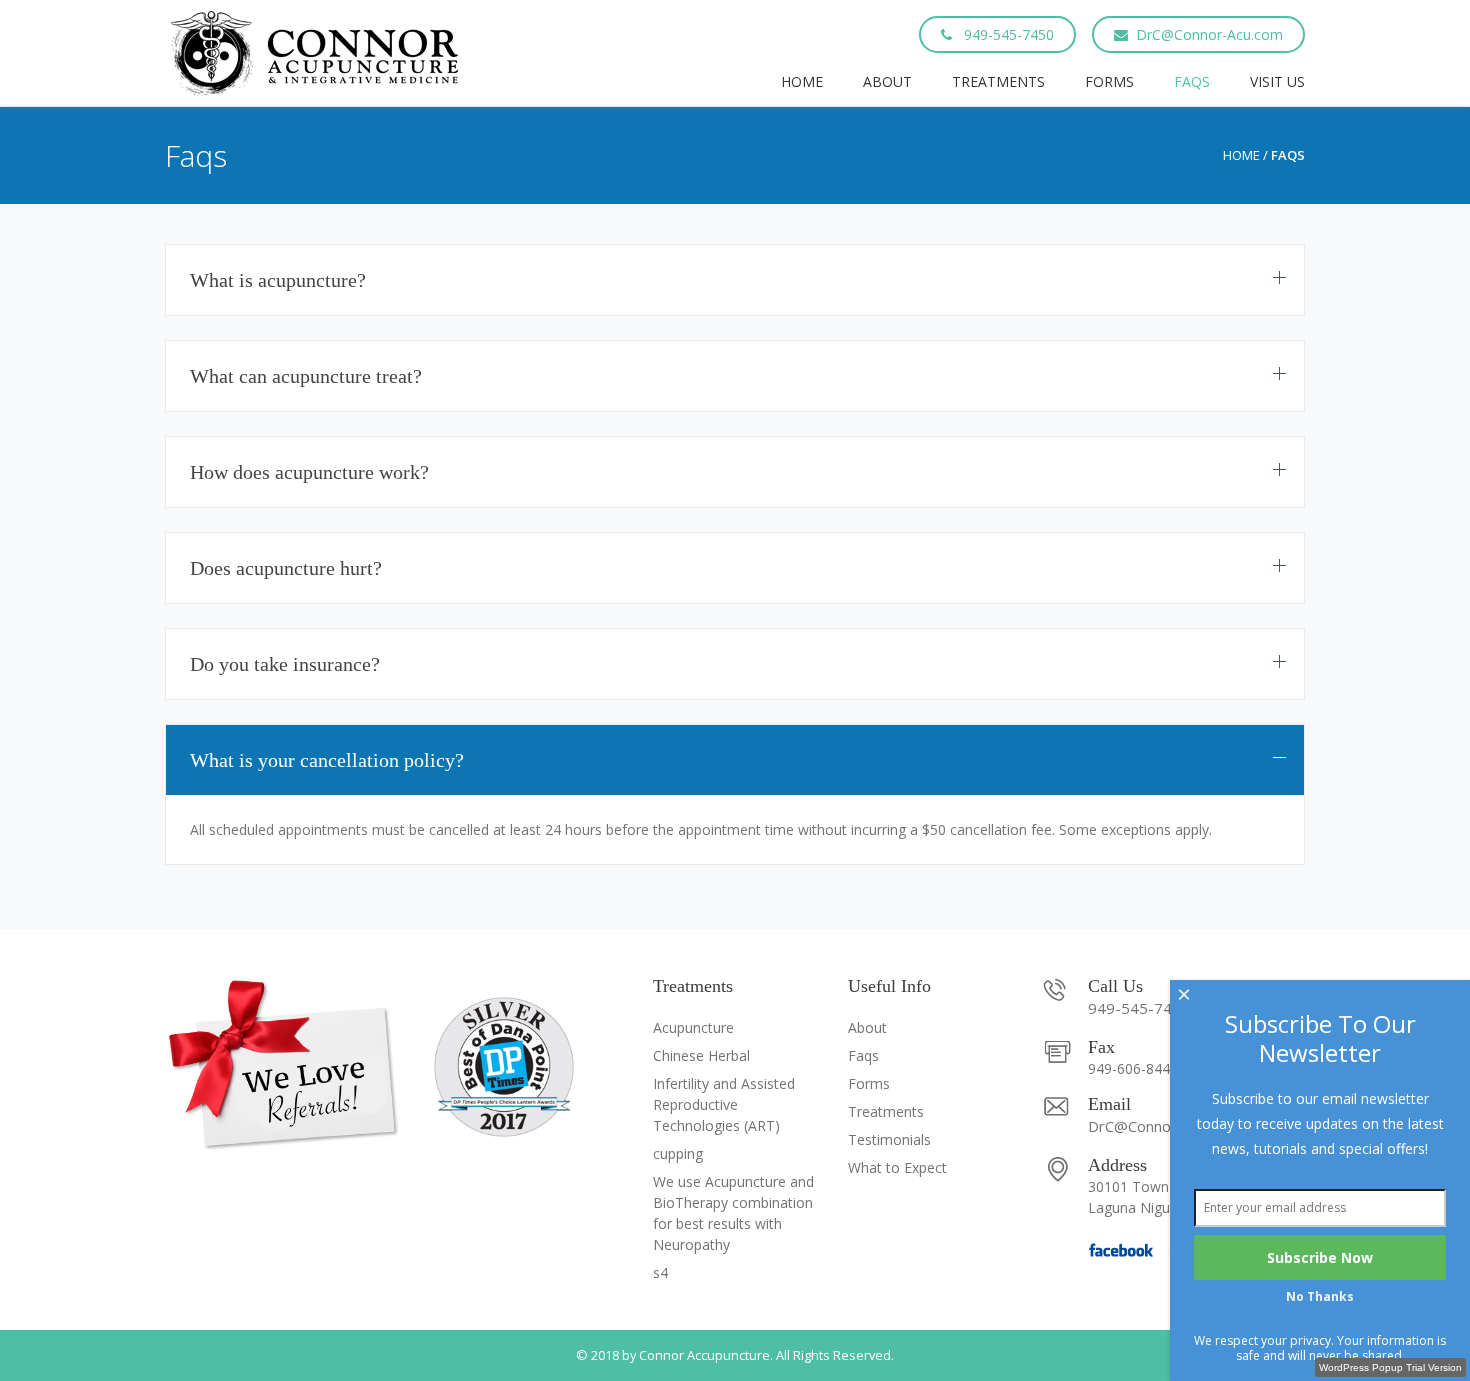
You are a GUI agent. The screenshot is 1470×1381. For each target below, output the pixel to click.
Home (802, 81)
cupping (678, 1153)
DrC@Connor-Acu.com (1209, 34)
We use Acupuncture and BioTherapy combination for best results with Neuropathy (733, 1213)
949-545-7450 (1007, 34)
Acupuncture (693, 1027)
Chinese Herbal (701, 1055)
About (887, 81)
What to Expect (897, 1167)
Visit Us (1277, 81)
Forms (1109, 81)
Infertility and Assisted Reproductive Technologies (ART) (724, 1104)
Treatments (998, 81)
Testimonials (889, 1139)
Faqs (1192, 81)
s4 (660, 1272)
